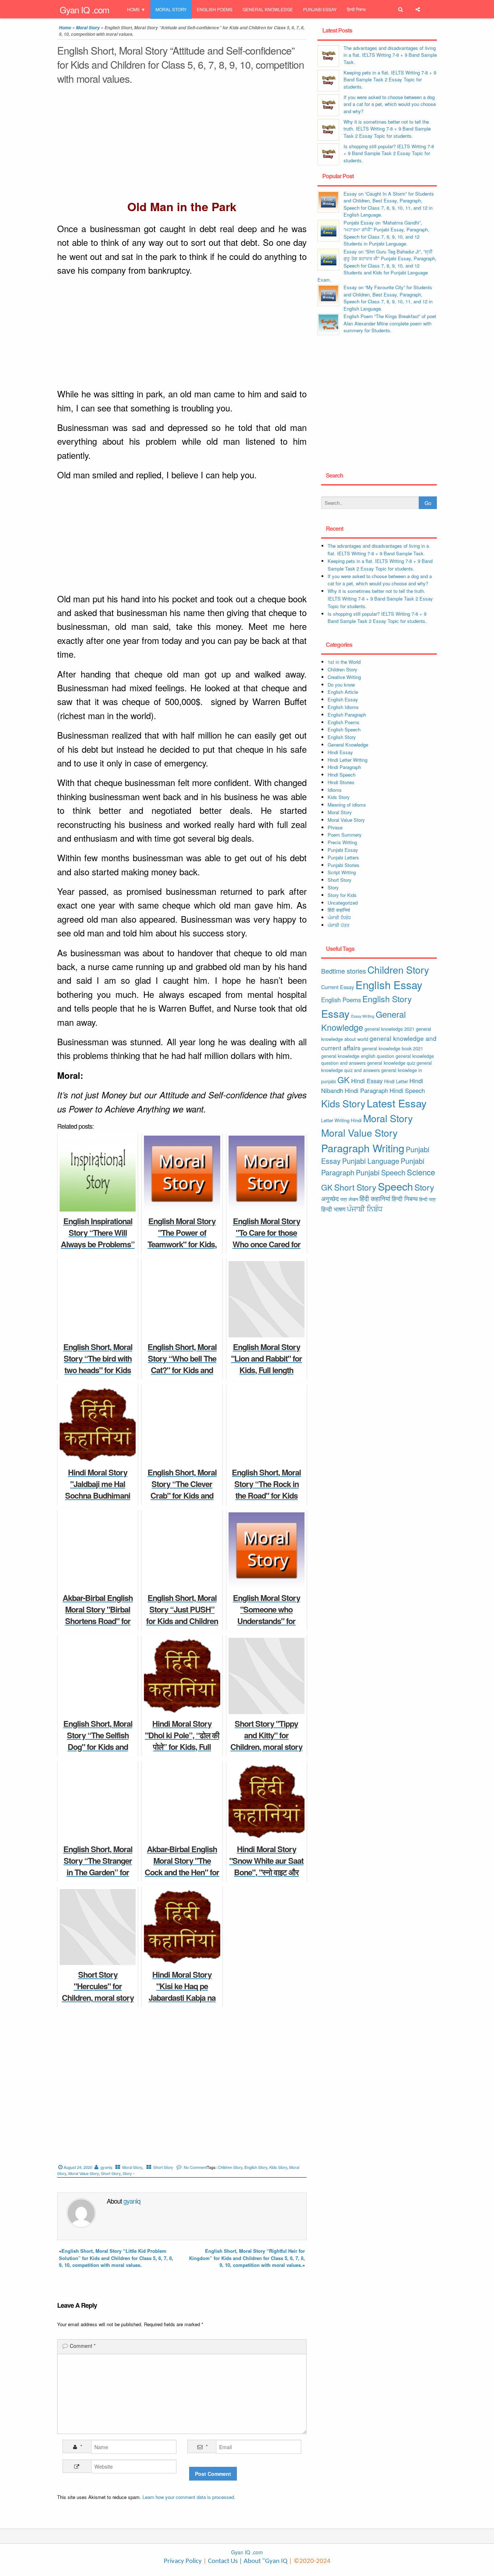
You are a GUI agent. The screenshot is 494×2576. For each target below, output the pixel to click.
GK (344, 1080)
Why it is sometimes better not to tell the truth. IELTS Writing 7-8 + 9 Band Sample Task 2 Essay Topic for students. (387, 129)
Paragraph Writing (363, 1148)
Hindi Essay (340, 752)
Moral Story (171, 9)
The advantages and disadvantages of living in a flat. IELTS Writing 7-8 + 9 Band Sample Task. (390, 55)
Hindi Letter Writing (348, 760)
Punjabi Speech (381, 1172)
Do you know (341, 685)
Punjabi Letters (343, 857)
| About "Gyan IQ (263, 2561)
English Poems (215, 9)
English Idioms (343, 707)
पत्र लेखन (349, 1199)
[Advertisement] (182, 144)
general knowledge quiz (391, 1063)
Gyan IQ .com (84, 10)
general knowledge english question (358, 1056)
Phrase (335, 827)
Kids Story (278, 2167)
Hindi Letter (396, 1081)
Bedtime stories (344, 971)
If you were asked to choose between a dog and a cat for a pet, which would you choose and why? (390, 104)
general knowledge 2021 (389, 1029)
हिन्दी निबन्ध (356, 9)
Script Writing (342, 872)
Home (133, 9)
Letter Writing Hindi (341, 1120)
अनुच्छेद (330, 1199)
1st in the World (344, 662)
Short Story (163, 2167)
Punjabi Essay (320, 9)
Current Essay (338, 987)
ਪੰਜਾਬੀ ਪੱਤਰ (338, 925)
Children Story (230, 2167)
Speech (395, 1186)
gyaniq (106, 2167)
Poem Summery (345, 835)
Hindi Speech (342, 775)
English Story (256, 2167)
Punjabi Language (371, 1161)
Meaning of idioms (347, 805)
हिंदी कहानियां (339, 910)
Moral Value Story (84, 2173)
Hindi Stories (341, 782)
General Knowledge (268, 9)
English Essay (343, 699)
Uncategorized (343, 903)
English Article (343, 692)
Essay (335, 1013)
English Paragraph (347, 715)
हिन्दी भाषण (333, 1209)
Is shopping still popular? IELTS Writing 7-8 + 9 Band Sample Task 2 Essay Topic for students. (389, 153)
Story (127, 2173)
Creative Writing (344, 677)
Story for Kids (342, 895)
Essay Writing (363, 1016)
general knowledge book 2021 (393, 1048)
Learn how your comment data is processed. (189, 2497)
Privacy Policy (183, 2561)
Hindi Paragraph (344, 767)
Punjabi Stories (344, 865)
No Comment (195, 2167)
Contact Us (222, 2561)
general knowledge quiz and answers (376, 1066)
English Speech (344, 729)
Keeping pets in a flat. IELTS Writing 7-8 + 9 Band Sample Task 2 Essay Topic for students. (390, 80)
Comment (83, 2346)
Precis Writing (342, 842)
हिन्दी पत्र (427, 1199)
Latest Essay (397, 1103)
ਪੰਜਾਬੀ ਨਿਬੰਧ (339, 917)
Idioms (335, 790)
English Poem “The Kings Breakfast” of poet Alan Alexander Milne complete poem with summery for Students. (390, 323)
